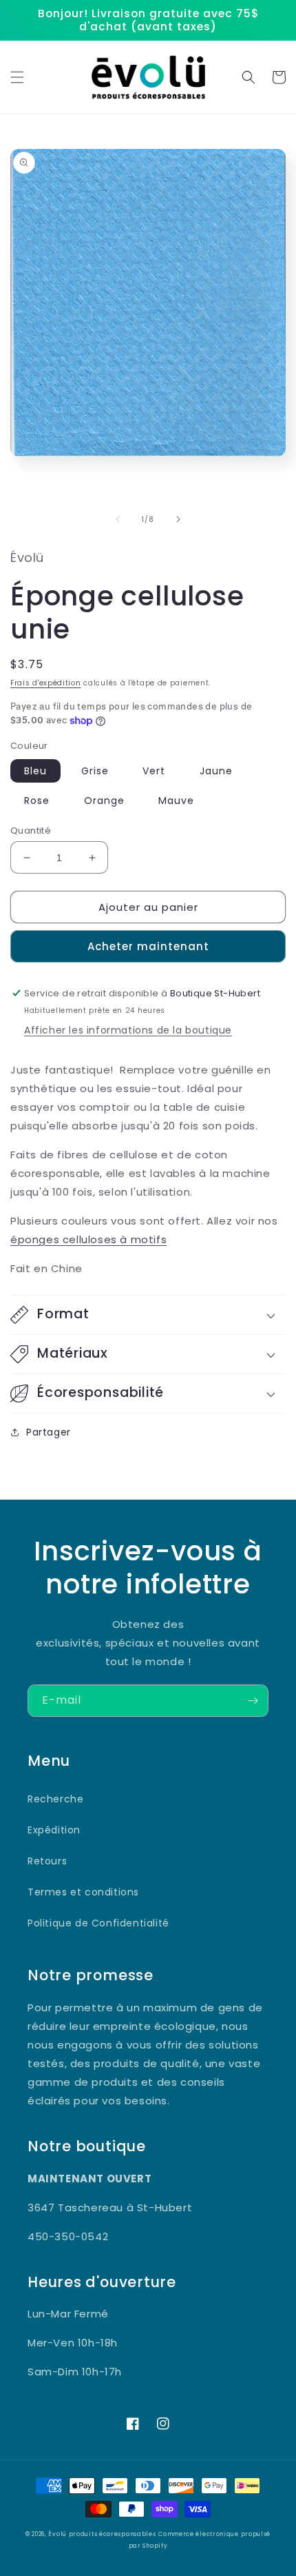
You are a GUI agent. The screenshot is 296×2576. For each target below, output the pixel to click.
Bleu (35, 771)
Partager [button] (49, 1432)
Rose (37, 801)
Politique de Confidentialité (98, 1923)
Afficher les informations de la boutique (128, 1030)
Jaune (216, 771)
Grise (95, 771)
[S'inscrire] (253, 1701)
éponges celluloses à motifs (88, 1239)
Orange (104, 801)
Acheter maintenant (148, 946)
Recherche (55, 1799)
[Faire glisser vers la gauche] (118, 519)
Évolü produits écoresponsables (102, 2534)
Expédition (54, 1830)
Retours (47, 1861)
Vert (154, 771)
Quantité (31, 831)
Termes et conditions (83, 1892)
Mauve (176, 801)
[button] (17, 77)
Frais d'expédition (46, 683)
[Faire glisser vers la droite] (178, 519)
